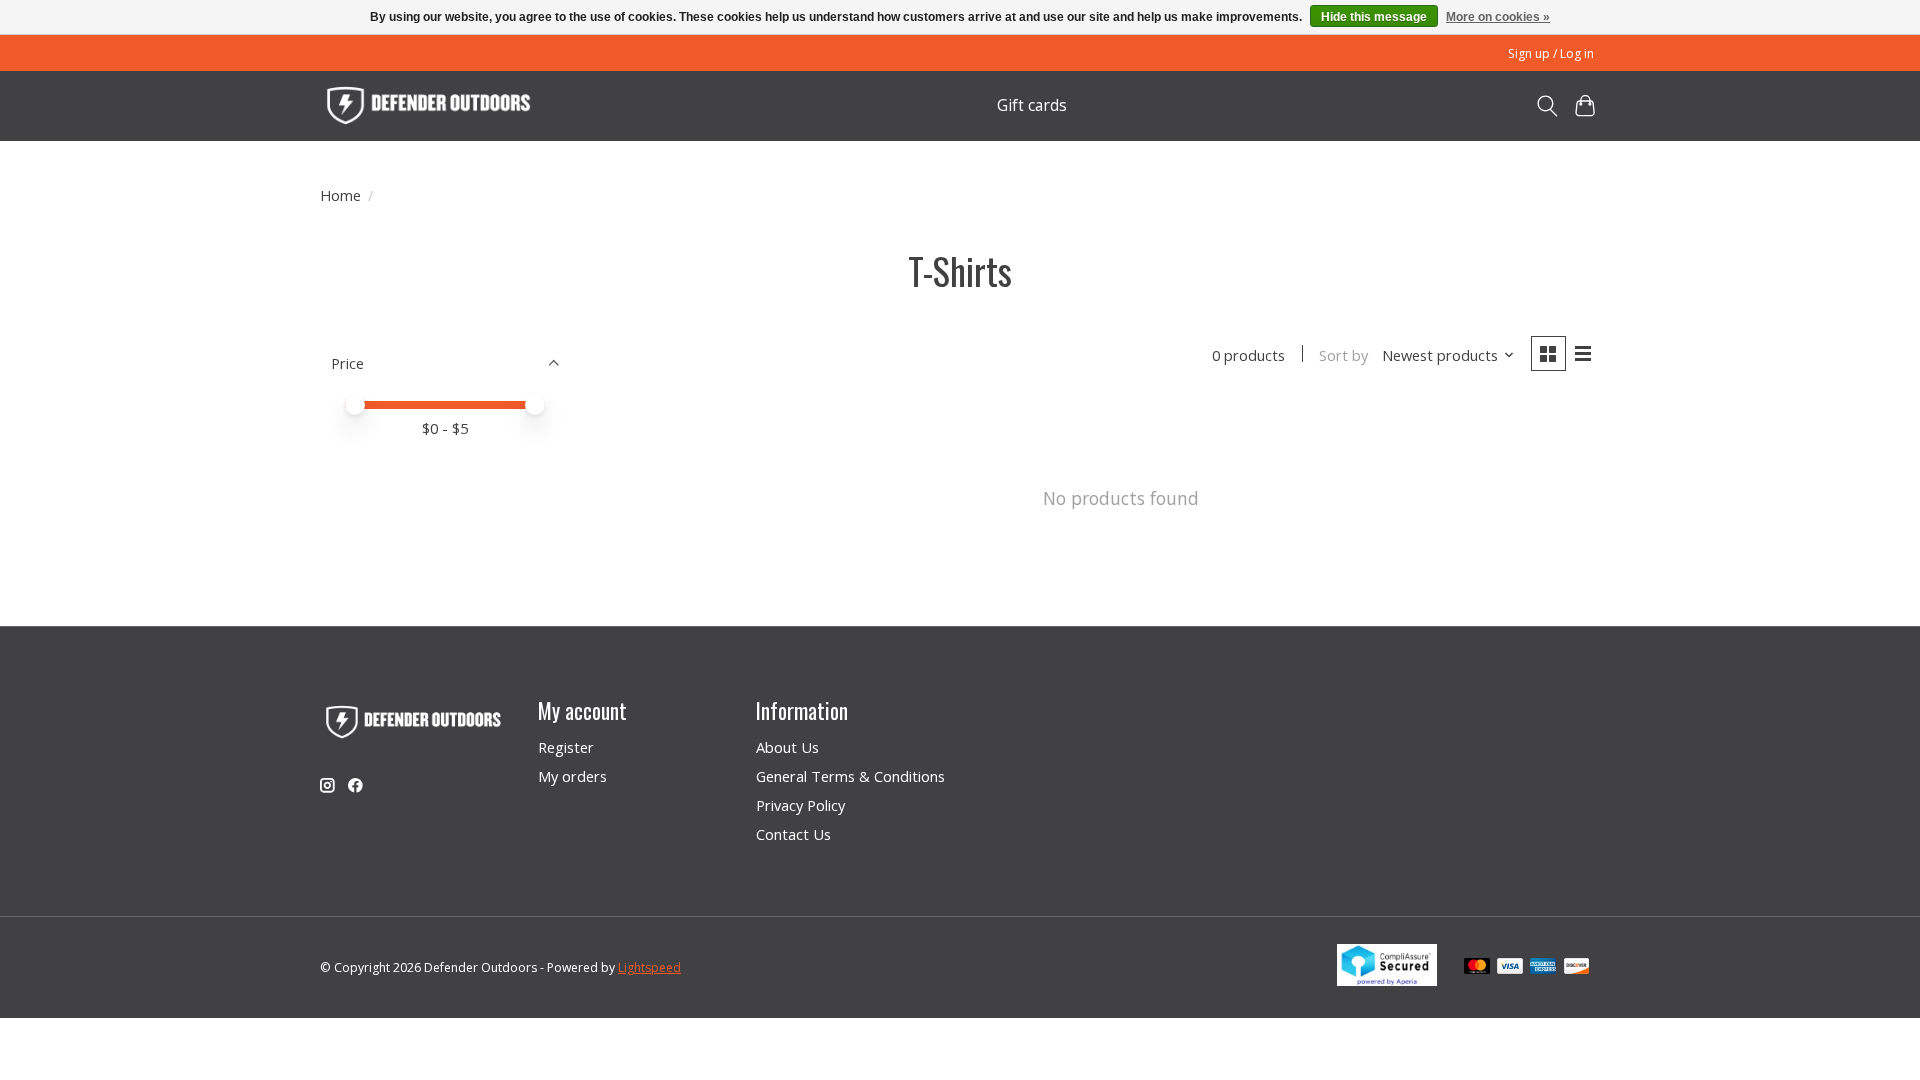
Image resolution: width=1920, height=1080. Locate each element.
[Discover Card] (1577, 968)
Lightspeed (649, 967)
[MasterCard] (1477, 968)
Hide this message (1374, 17)
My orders (572, 776)
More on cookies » (1498, 17)
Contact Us (793, 834)
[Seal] (1387, 979)
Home (340, 195)
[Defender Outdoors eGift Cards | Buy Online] (430, 105)
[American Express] (1543, 968)
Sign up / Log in (1551, 53)
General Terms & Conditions (850, 776)
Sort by (1343, 355)
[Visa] (1510, 968)
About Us (787, 747)
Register (566, 747)
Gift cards (1032, 105)
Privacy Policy (800, 805)
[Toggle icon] (1546, 106)
